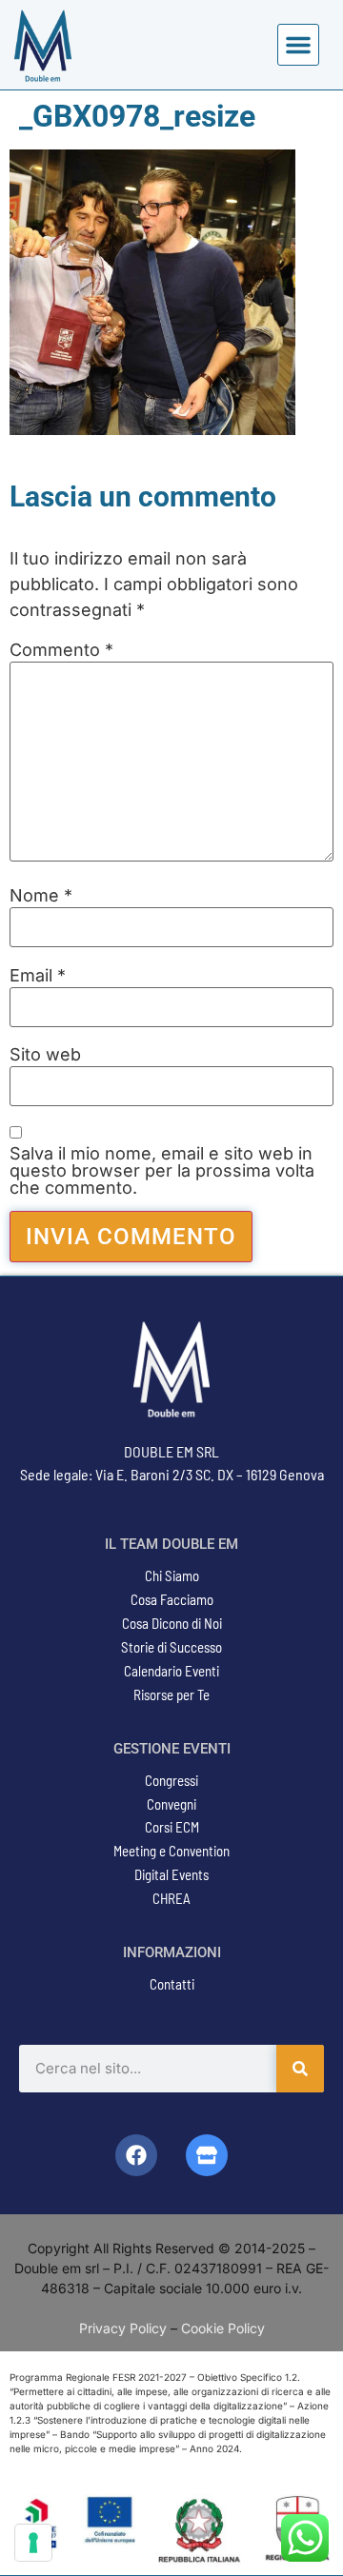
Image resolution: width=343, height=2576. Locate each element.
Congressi (171, 1780)
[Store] (207, 2155)
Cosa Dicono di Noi (172, 1623)
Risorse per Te (171, 1694)
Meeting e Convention (171, 1851)
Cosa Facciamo (172, 1599)
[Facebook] (136, 2155)
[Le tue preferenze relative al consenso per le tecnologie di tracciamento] (33, 2543)
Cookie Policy (223, 2328)
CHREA (171, 1898)
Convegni (171, 1804)
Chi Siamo (172, 1575)
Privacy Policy (123, 2328)
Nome (41, 896)
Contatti (172, 1984)
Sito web (45, 1055)
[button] (298, 45)
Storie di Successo (171, 1647)
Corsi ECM (172, 1827)
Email (38, 976)
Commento (61, 650)
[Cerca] (300, 2069)
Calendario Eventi (171, 1671)
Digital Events (171, 1874)
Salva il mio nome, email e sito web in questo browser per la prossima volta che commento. (162, 1171)
